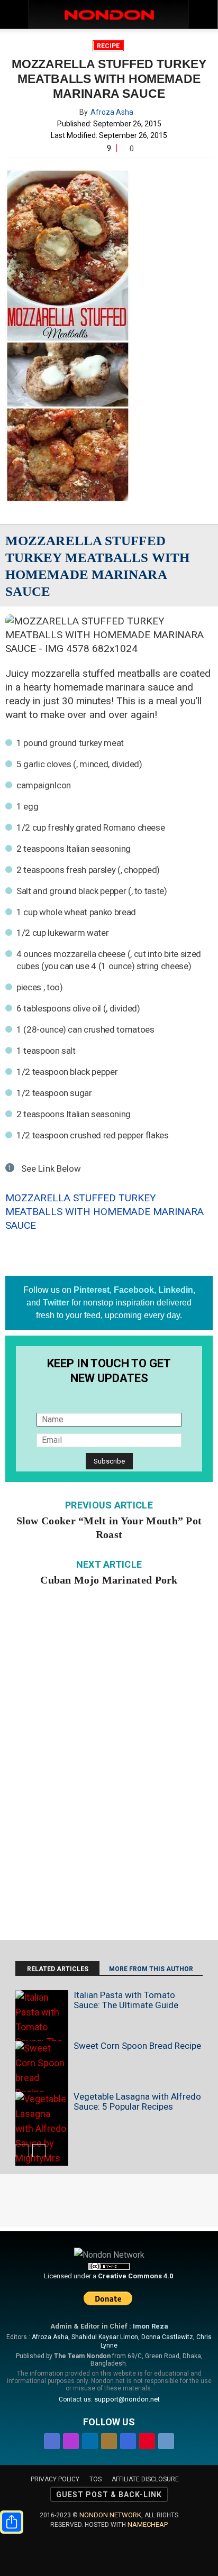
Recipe (108, 46)
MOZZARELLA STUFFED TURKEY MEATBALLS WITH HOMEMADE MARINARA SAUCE (105, 1212)
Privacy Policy (55, 2479)
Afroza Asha (112, 112)
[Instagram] (71, 2439)
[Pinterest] (147, 2439)
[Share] (12, 2522)
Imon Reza (151, 2326)
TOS (96, 2479)
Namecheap (148, 2524)
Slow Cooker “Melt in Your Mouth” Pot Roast (109, 1528)
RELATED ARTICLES (58, 1969)
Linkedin (176, 1290)
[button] (203, 14)
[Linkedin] (90, 2439)
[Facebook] (52, 2439)
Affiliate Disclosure (145, 2479)
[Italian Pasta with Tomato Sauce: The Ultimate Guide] (42, 2035)
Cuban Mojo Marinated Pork (109, 1580)
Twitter (56, 1303)
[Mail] (109, 2439)
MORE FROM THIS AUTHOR (151, 1969)
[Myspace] (128, 2439)
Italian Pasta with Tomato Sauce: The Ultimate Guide (126, 2000)
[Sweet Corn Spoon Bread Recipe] (42, 2071)
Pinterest (92, 1290)
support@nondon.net (127, 2399)
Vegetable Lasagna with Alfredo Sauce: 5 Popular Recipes (137, 2101)
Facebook (134, 1290)
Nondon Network (110, 2515)
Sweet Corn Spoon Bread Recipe (137, 2046)
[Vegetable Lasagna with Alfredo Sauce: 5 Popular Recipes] (42, 2129)
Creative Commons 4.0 (135, 2276)
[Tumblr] (166, 2439)
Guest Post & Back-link (109, 2495)
